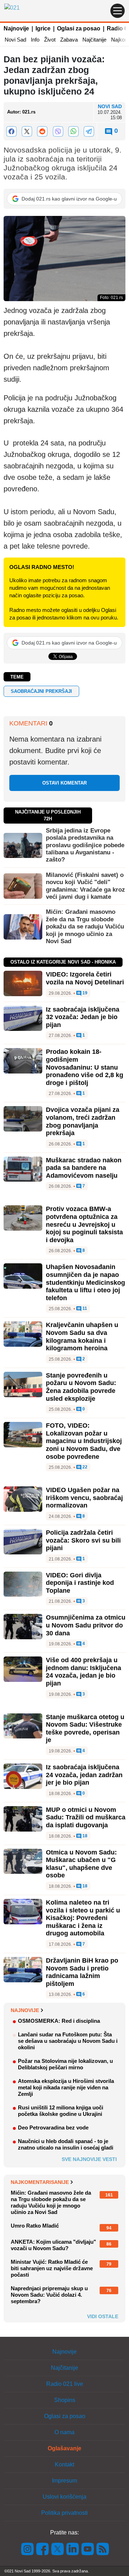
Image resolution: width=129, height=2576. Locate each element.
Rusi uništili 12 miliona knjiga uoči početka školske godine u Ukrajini (61, 2111)
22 (84, 1467)
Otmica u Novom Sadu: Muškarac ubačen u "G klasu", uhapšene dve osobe (81, 1864)
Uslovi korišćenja (64, 2497)
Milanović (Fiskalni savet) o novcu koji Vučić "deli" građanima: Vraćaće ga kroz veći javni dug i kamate (85, 886)
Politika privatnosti (64, 2513)
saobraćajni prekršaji (41, 691)
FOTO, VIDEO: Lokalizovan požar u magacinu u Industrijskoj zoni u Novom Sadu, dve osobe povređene (84, 1441)
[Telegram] (89, 131)
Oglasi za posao (79, 28)
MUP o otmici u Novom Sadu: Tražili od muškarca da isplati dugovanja (86, 1817)
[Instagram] (28, 2549)
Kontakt (64, 2464)
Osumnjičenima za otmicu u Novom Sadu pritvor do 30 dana (86, 1625)
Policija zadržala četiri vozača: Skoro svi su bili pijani (83, 1540)
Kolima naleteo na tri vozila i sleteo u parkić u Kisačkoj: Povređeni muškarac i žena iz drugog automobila (83, 1918)
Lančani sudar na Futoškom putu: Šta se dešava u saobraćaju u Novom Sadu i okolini (68, 2041)
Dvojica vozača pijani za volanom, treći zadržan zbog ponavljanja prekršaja (83, 1121)
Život (50, 40)
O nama (64, 2432)
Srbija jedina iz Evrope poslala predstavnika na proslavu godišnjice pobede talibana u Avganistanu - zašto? (85, 845)
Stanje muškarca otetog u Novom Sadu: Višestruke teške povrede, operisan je (85, 1729)
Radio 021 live (65, 2384)
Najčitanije (94, 40)
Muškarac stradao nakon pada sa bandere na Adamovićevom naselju (84, 1168)
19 (84, 993)
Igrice (43, 28)
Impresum (64, 2481)
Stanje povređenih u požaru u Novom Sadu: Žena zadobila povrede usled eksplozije (81, 1387)
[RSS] (102, 2549)
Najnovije (16, 28)
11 (84, 1309)
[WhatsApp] (73, 131)
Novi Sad (15, 40)
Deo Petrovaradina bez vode (53, 2128)
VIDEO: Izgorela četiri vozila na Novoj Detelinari (85, 978)
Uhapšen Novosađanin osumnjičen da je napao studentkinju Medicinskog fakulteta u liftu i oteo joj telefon (85, 1282)
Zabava (69, 40)
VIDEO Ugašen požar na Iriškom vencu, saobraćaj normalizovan (84, 1498)
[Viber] (58, 131)
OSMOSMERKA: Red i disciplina (59, 2021)
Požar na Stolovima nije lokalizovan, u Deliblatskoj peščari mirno (65, 2064)
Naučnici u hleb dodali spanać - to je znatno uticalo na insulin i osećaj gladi (66, 2144)
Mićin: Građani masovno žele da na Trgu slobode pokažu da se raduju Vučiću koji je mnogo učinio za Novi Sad (85, 927)
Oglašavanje (64, 2448)
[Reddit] (42, 131)
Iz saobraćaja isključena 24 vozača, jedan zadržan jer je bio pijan (84, 1775)
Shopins (65, 2400)
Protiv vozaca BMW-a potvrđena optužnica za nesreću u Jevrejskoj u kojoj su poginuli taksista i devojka (84, 1224)
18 (84, 1836)
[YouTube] (88, 2549)
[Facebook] (11, 131)
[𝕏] (27, 131)
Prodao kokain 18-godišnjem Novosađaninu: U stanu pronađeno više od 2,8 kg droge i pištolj (85, 1067)
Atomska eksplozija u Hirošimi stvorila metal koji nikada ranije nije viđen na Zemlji (66, 2087)
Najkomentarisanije (40, 2182)
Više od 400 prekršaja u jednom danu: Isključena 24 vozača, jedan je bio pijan (83, 1672)
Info (35, 40)
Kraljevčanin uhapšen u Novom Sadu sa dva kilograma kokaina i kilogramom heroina (82, 1337)
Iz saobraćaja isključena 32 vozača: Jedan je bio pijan (83, 1017)
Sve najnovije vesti (89, 2159)
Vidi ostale (103, 2316)
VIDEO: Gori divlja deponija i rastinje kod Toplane (80, 1583)
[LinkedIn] (73, 2549)
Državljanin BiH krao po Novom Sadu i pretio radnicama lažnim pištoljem (82, 1972)
